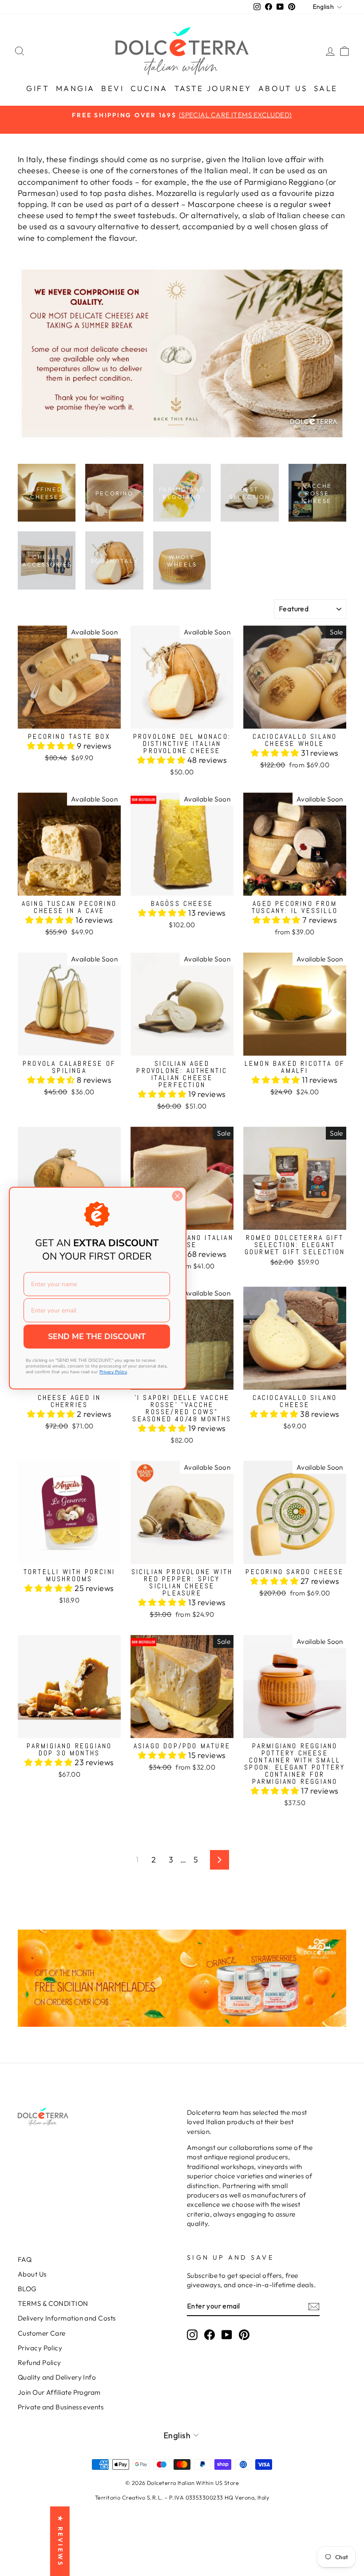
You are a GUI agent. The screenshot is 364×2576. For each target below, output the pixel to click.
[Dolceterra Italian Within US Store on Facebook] (210, 2335)
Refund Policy (40, 2363)
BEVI (113, 88)
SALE (326, 88)
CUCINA (149, 88)
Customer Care (42, 2333)
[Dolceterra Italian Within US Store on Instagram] (192, 2335)
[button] (52, 746)
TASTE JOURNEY (213, 88)
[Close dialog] (177, 1196)
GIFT (38, 88)
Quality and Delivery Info (57, 2377)
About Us (32, 2274)
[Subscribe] (314, 2306)
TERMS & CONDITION (53, 2303)
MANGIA (75, 88)
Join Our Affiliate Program (59, 2392)
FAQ (25, 2259)
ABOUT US (283, 88)
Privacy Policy (40, 2348)
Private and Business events (61, 2407)
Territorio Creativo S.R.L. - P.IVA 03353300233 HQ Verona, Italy (182, 2497)
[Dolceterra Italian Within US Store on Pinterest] (244, 2335)
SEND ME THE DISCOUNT (97, 1336)
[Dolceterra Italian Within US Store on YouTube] (227, 2335)
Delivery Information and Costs (67, 2318)
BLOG (27, 2289)
